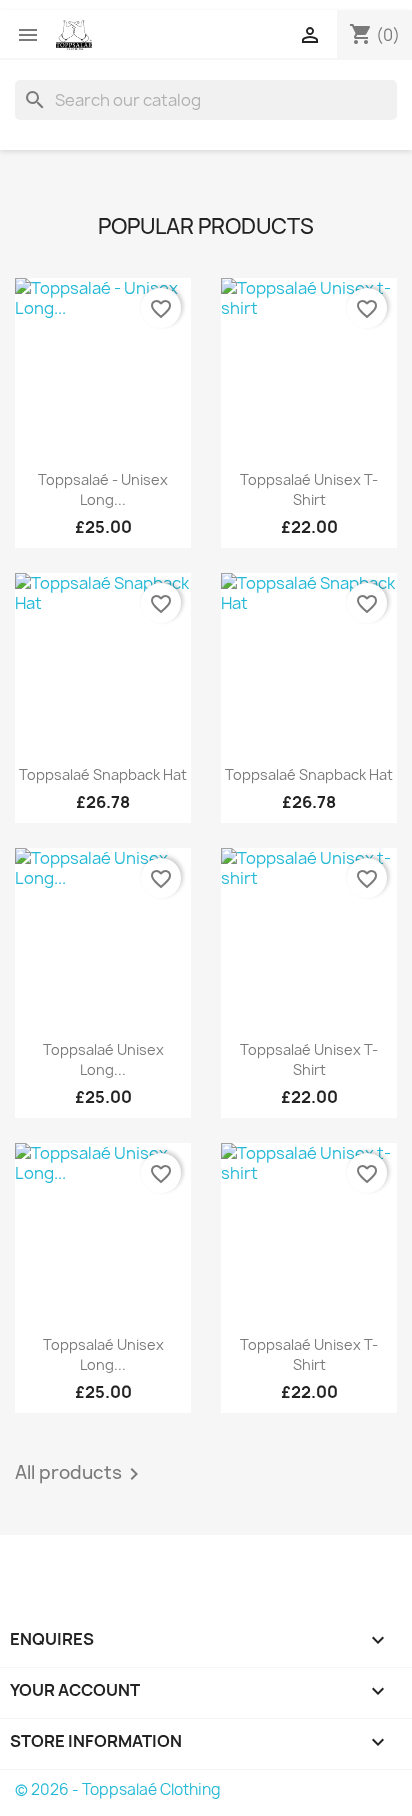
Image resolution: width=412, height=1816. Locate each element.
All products (80, 1474)
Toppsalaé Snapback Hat (103, 774)
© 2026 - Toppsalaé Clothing (118, 1789)
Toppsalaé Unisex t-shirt (309, 489)
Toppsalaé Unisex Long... (103, 1059)
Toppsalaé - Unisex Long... (103, 489)
